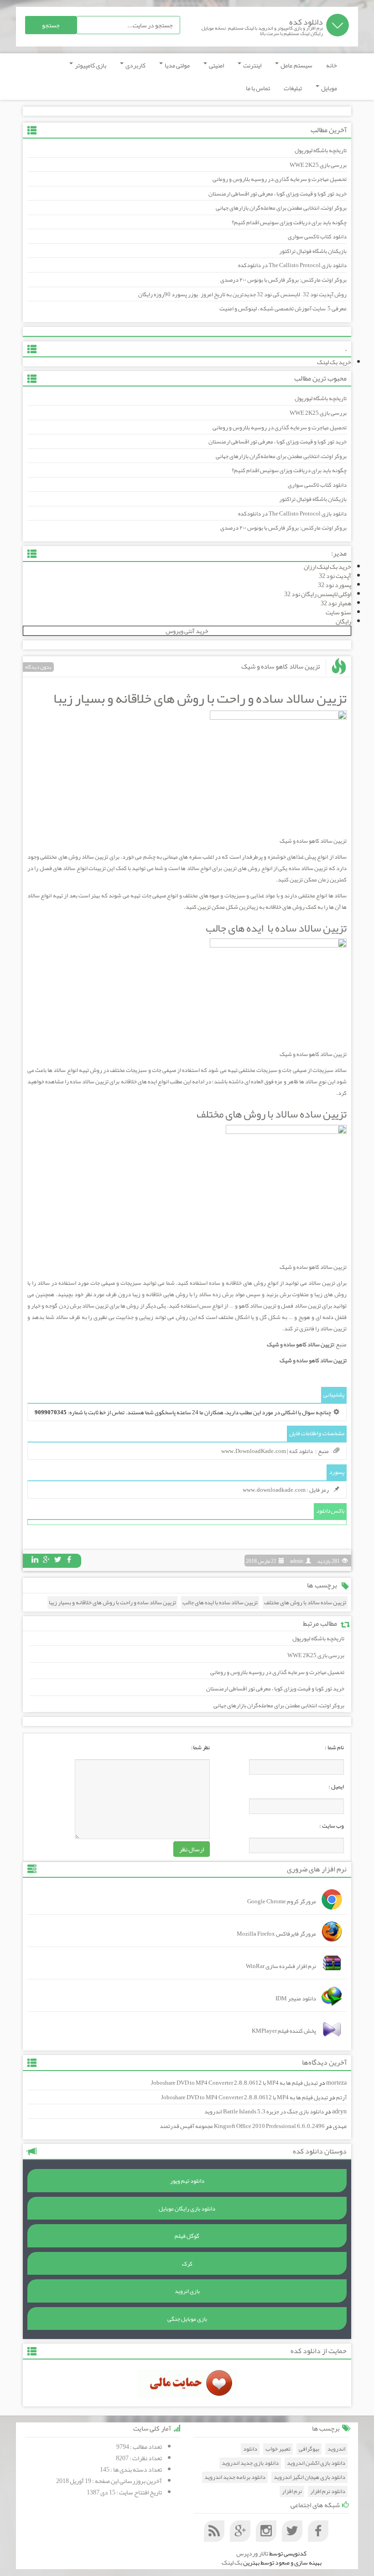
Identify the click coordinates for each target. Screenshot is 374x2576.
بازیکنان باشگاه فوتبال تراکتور (313, 251)
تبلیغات (293, 88)
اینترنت (252, 65)
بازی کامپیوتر (90, 65)
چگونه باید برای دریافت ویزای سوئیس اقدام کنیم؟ (289, 222)
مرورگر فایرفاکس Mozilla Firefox (276, 1934)
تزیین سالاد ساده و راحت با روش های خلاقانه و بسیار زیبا (200, 698)
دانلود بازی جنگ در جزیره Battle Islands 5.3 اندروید (264, 2112)
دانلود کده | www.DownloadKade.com (267, 1451)
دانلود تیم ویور (187, 2181)
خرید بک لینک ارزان (327, 567)
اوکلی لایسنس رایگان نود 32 (318, 594)
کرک (187, 2264)
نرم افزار (292, 2491)
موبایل (329, 88)
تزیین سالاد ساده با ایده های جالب (276, 928)
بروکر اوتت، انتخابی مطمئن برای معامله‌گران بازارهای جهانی (281, 208)
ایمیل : (336, 1787)
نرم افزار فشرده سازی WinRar (281, 1966)
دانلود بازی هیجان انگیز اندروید (309, 2477)
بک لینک (232, 2562)
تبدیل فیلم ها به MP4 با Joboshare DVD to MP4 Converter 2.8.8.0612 (234, 2083)
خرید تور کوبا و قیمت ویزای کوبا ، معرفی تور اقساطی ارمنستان (278, 194)
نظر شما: (200, 1747)
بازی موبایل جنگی (187, 2319)
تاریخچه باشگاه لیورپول (321, 150)
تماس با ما (258, 88)
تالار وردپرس (252, 2553)
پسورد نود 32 (335, 585)
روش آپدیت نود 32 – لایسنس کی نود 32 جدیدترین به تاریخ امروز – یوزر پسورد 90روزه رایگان (242, 294)
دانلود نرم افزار (328, 2491)
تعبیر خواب (278, 2449)
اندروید (336, 2449)
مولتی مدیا (177, 65)
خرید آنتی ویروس (187, 631)
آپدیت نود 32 (335, 576)
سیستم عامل (296, 65)
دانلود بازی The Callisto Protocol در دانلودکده (292, 265)
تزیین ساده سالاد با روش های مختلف (272, 1114)
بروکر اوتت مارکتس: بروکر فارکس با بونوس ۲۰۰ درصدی (283, 280)
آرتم (341, 2097)
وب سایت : (332, 1826)
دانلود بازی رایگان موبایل (187, 2209)
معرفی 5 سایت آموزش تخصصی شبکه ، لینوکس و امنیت (283, 309)
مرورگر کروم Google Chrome (282, 1901)
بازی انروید (187, 2291)
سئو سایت (338, 612)
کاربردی (135, 65)
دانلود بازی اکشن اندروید (316, 2463)
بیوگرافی (309, 2449)
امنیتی (216, 65)
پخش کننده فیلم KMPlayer (284, 2031)
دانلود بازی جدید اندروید (250, 2463)
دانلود (250, 2449)
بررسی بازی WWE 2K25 (318, 165)
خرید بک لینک (334, 362)
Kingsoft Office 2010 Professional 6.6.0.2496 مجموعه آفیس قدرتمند (242, 2126)
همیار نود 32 (336, 603)
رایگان (343, 621)
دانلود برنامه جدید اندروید (235, 2477)
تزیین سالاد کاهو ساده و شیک (281, 666)
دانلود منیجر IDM (296, 1999)
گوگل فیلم (187, 2236)
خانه (332, 65)
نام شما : (334, 1747)
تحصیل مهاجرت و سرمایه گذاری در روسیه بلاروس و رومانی (280, 179)
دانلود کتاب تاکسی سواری (317, 237)
